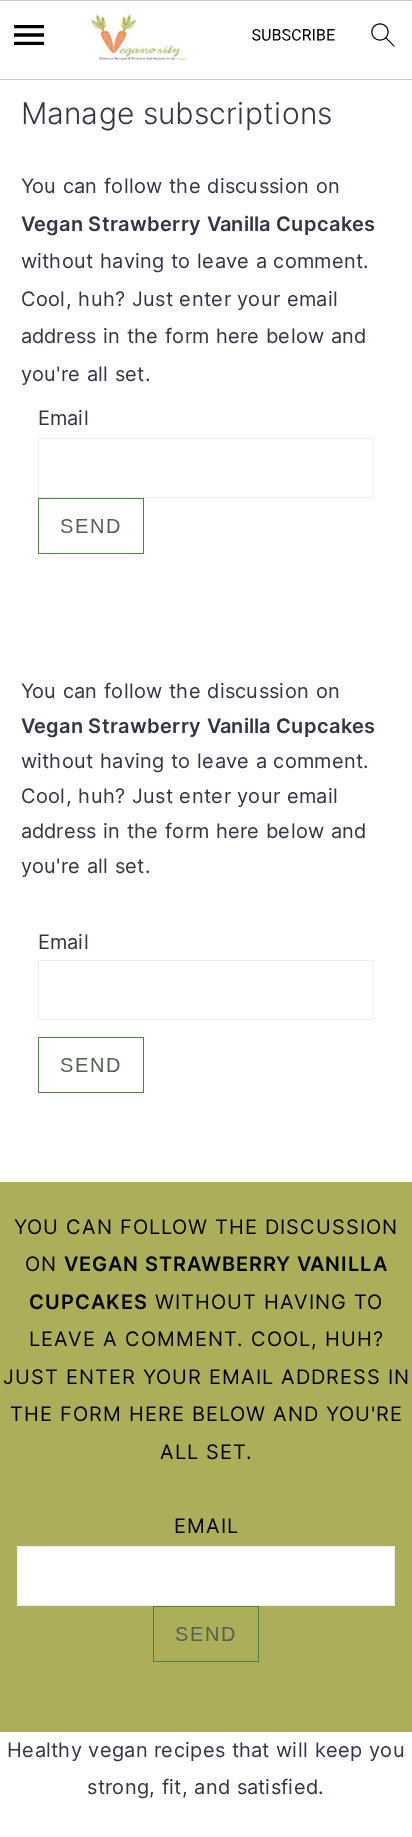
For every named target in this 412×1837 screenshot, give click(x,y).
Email (64, 418)
